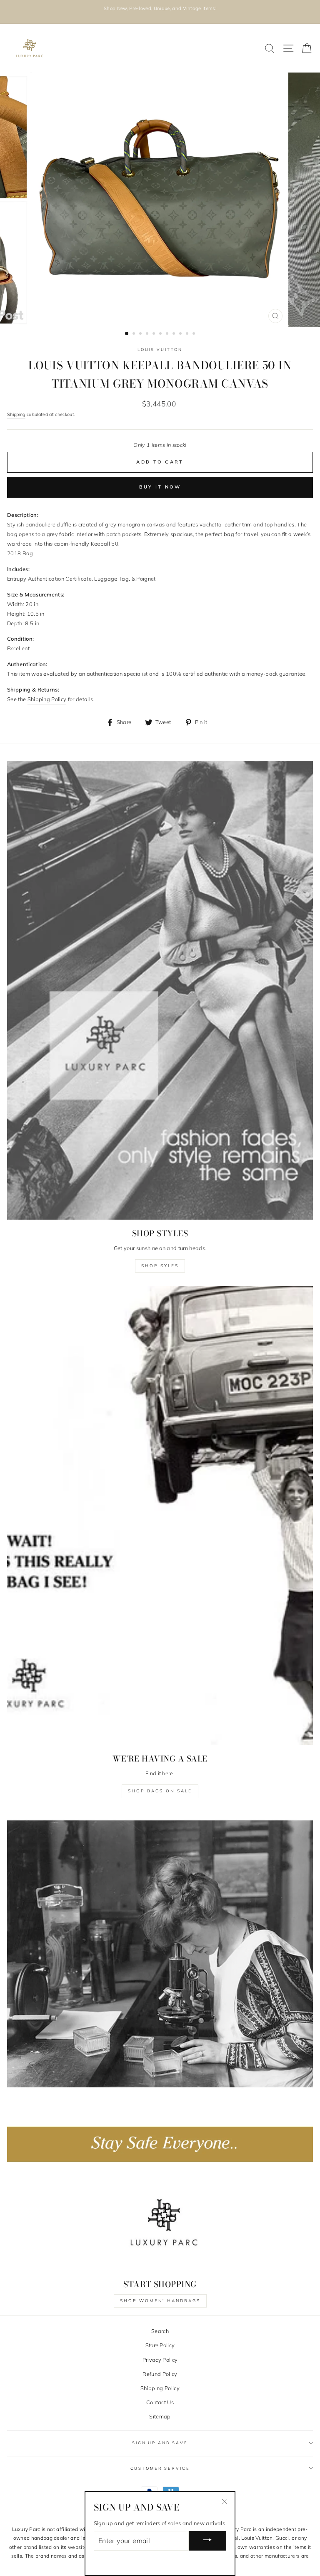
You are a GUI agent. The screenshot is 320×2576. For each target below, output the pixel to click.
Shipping (16, 414)
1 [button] (127, 334)
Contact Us (160, 2402)
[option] (160, 12)
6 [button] (161, 334)
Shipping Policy (160, 2388)
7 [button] (168, 334)
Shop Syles (160, 1266)
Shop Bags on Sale (160, 1791)
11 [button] (195, 334)
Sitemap (160, 2416)
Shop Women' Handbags (160, 2301)
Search (160, 2331)
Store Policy (160, 2345)
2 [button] (135, 334)
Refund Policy (160, 2374)
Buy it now (160, 487)
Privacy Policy (160, 2360)
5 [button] (155, 334)
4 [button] (148, 334)
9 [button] (181, 334)
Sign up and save (160, 2443)
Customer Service (160, 2468)
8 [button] (175, 334)
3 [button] (141, 334)
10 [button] (188, 334)
